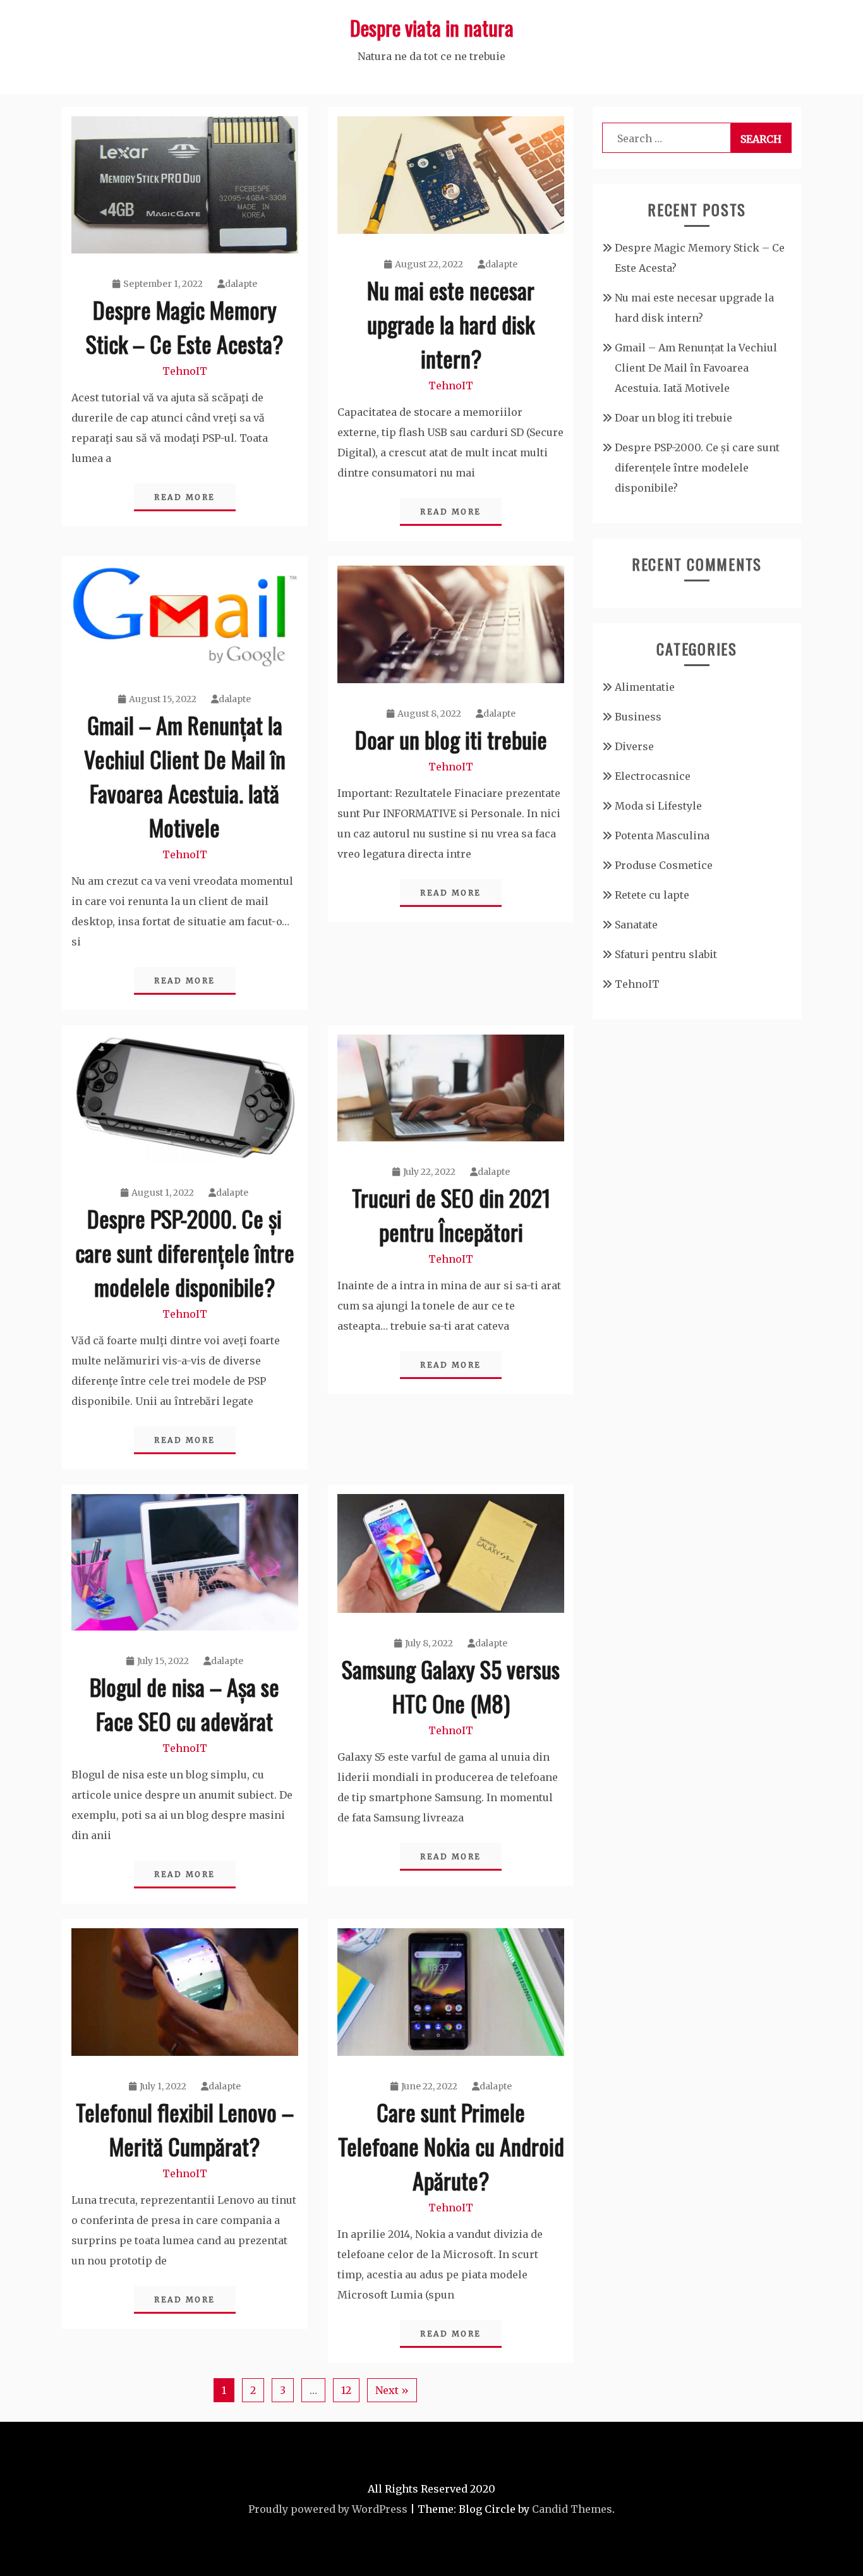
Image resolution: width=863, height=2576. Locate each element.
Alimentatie (645, 687)
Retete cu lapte (652, 895)
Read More (185, 497)
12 (346, 2390)
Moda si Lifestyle (658, 806)
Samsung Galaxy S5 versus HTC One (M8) (451, 1686)
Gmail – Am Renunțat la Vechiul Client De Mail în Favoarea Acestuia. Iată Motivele (185, 776)
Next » (392, 2390)
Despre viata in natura (432, 27)
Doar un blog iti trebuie (451, 739)
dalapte (241, 284)
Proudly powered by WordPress (328, 2509)
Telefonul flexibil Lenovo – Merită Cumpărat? (185, 2129)
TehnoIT (185, 371)
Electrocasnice (653, 776)
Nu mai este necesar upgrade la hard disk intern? (451, 324)
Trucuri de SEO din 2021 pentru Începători (451, 1214)
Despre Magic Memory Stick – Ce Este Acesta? (184, 326)
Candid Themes (572, 2509)
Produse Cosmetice (664, 865)
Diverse (634, 746)
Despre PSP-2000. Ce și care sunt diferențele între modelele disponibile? (185, 1252)
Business (638, 717)
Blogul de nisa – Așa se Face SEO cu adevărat (184, 1704)
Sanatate (636, 925)
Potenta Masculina (662, 835)
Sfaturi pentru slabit (666, 954)
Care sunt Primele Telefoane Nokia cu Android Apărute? (451, 2146)
